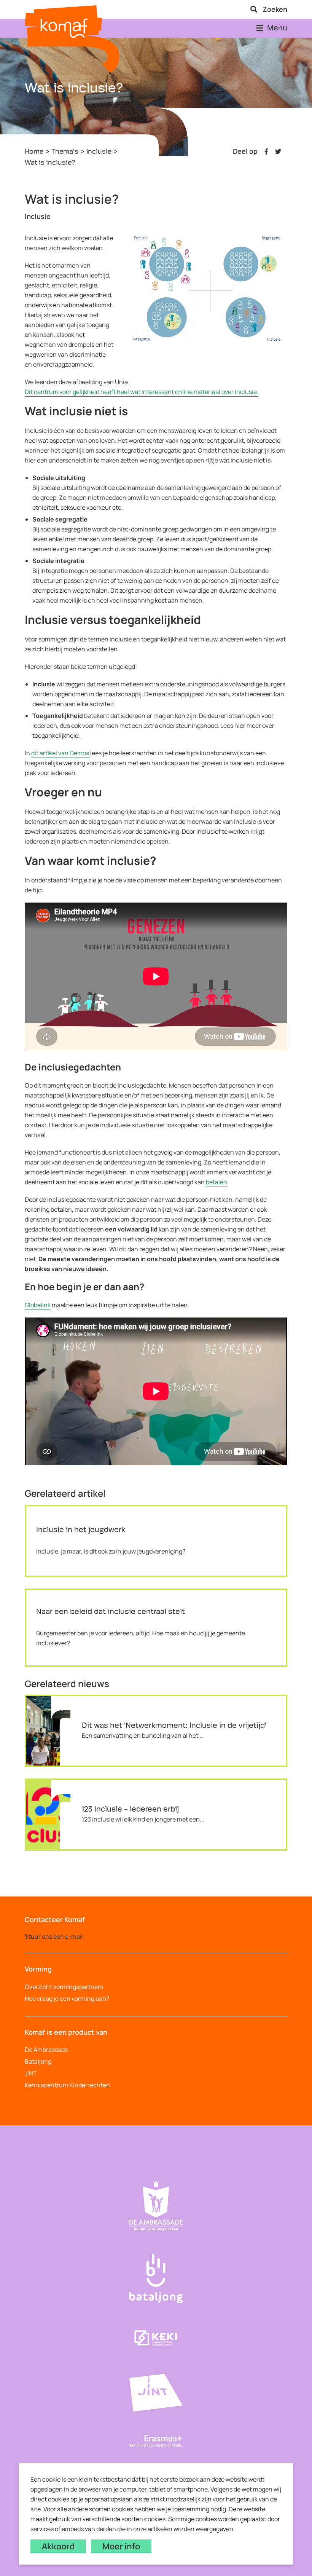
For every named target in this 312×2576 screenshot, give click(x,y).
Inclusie (99, 152)
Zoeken (274, 9)
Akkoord (58, 2546)
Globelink (38, 1305)
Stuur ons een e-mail (54, 1936)
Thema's (65, 152)
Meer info (121, 2546)
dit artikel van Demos (61, 753)
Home (34, 152)
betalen (216, 1182)
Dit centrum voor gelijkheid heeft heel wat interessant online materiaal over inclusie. (142, 392)
